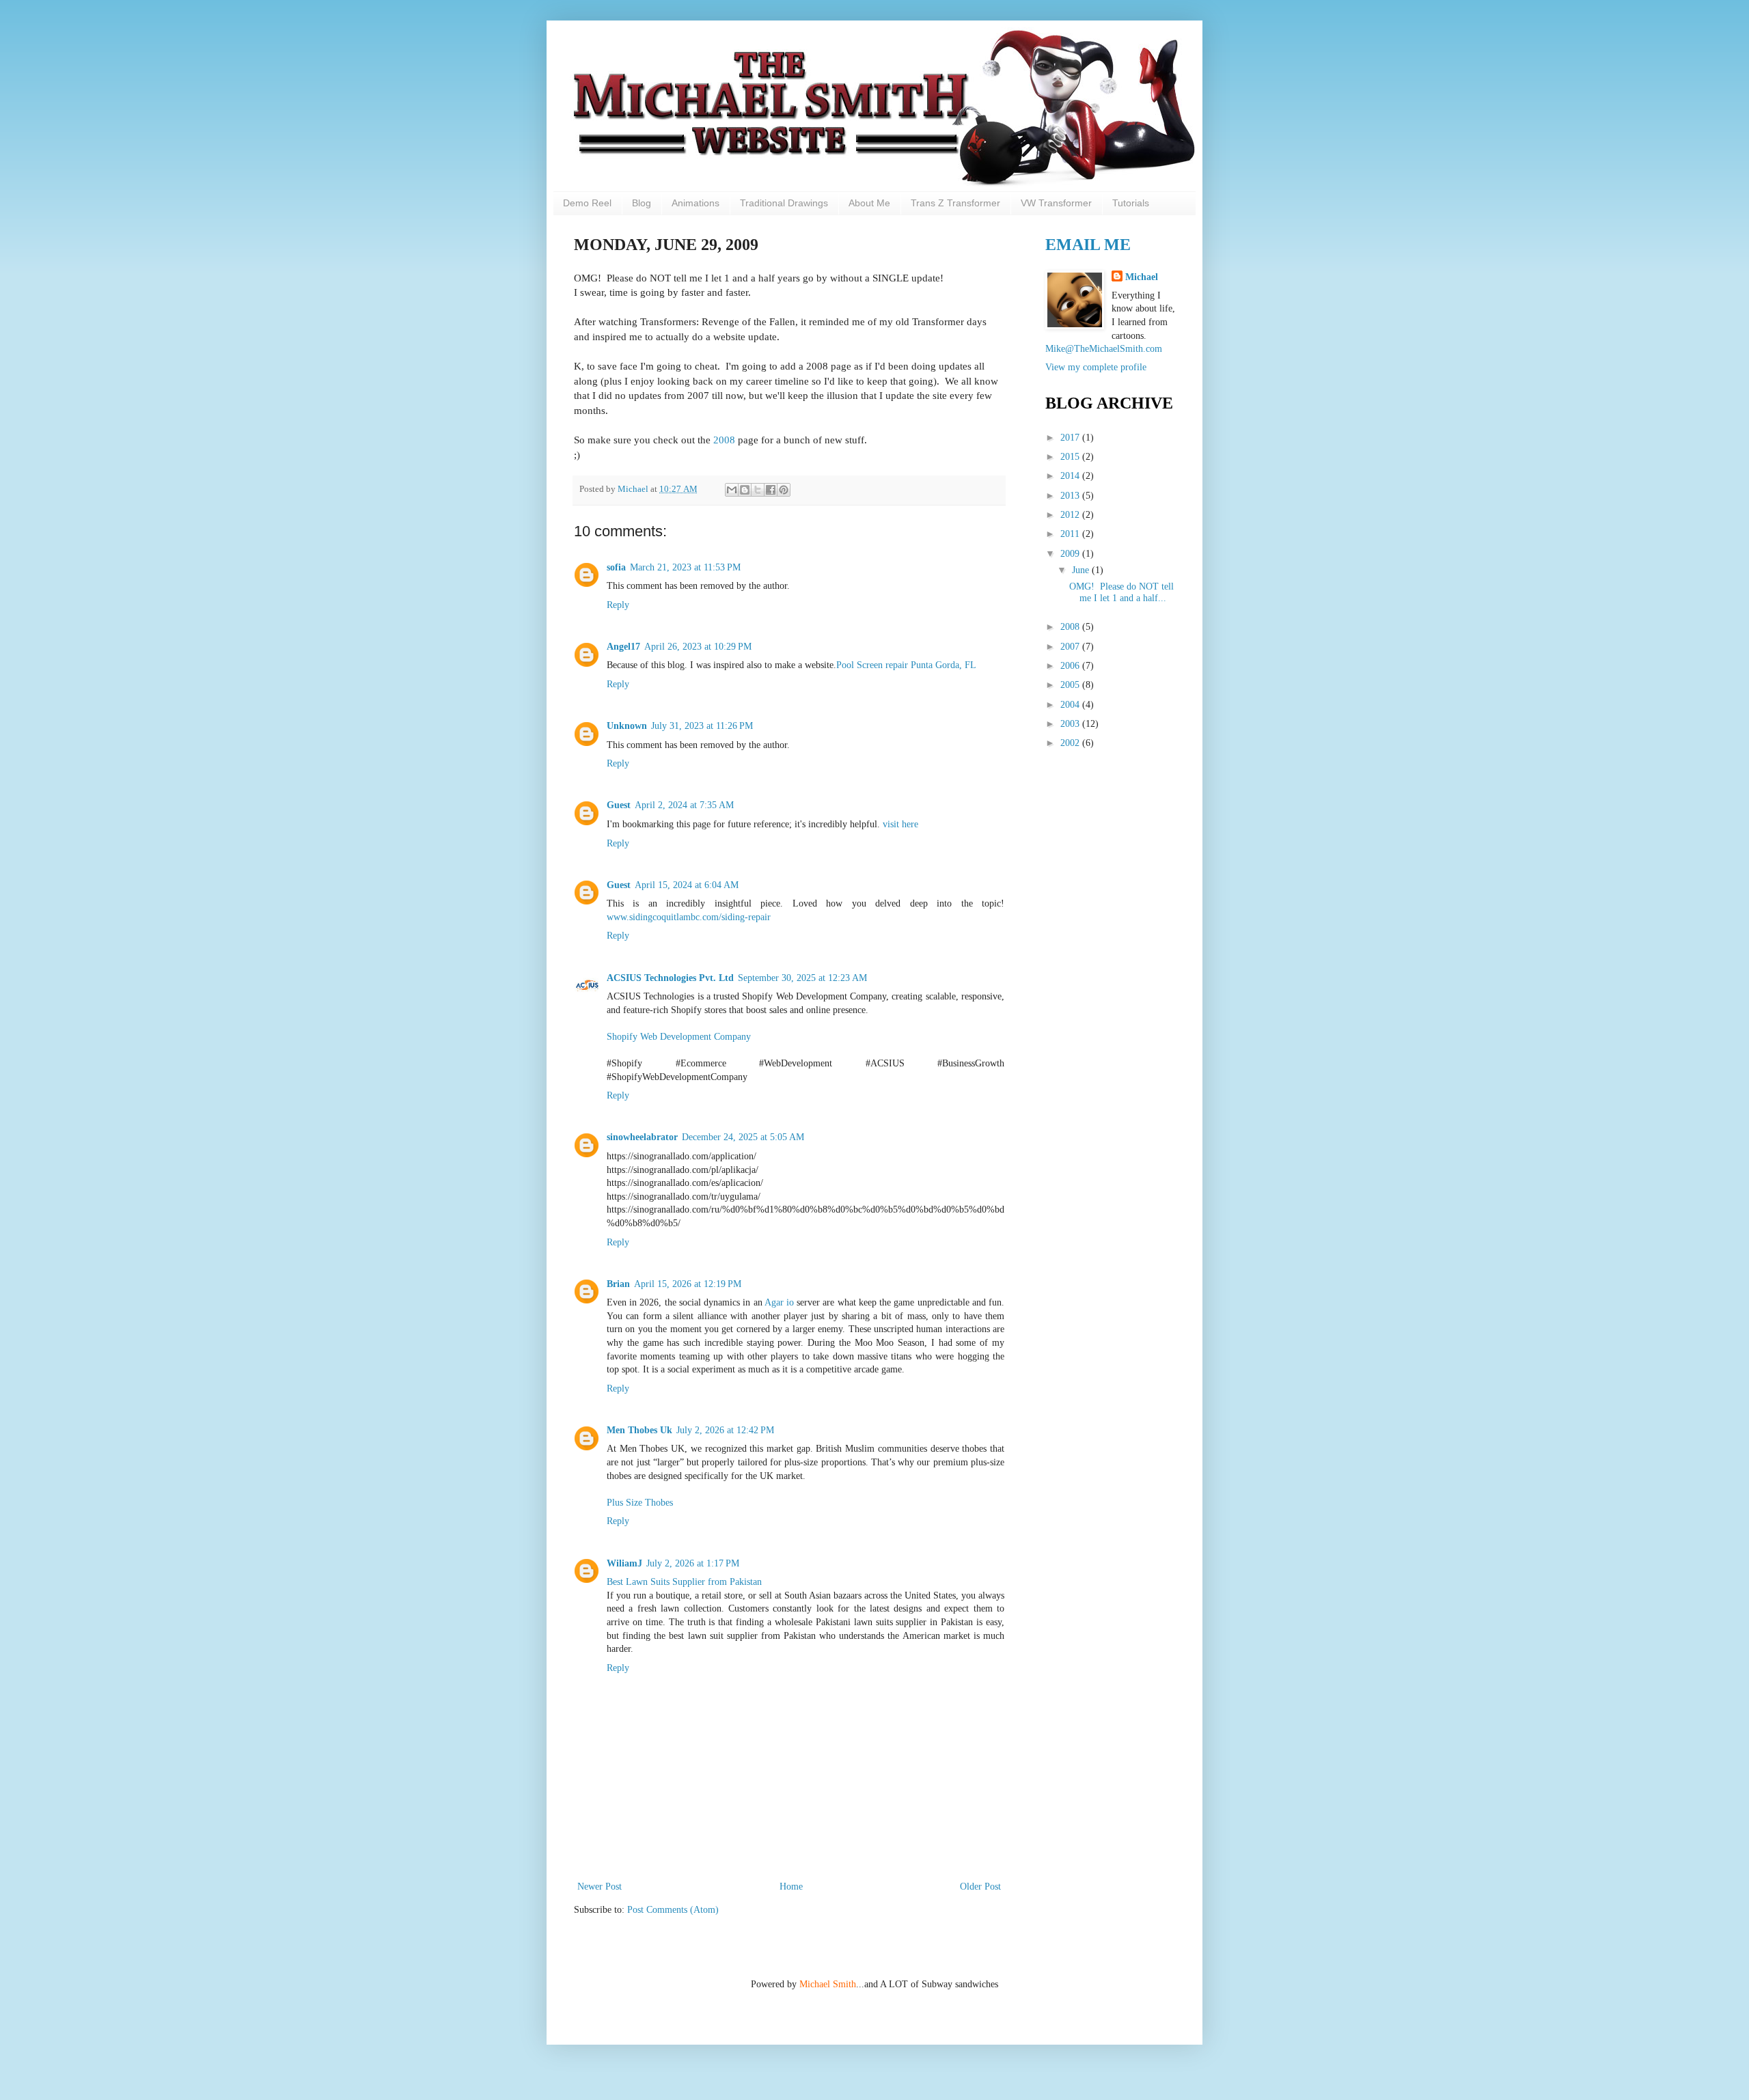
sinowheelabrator (642, 1137)
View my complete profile (1096, 367)
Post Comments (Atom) (673, 1910)
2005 (1071, 685)
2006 (1071, 666)
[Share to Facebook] (771, 490)
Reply (618, 605)
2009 (1071, 554)
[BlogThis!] (745, 490)
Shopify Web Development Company (679, 1037)
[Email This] (732, 490)
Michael (634, 489)
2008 (724, 440)
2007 (1071, 647)
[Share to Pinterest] (784, 490)
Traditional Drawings (784, 203)
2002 (1071, 743)
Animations (696, 203)
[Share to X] (758, 490)
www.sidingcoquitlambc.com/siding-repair (689, 917)
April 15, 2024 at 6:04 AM (687, 885)
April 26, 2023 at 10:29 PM (698, 647)
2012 (1071, 515)
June (1082, 570)
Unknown (627, 726)
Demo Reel (587, 203)
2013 (1071, 496)
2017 (1071, 438)
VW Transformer (1056, 203)
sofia (616, 567)
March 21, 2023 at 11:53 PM (685, 567)
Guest (619, 805)
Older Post (980, 1887)
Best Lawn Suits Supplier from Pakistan (684, 1582)
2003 (1071, 724)
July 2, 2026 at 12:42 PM (725, 1430)
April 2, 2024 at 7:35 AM (684, 805)
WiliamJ (624, 1563)
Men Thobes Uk (639, 1430)
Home (791, 1887)
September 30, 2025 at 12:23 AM (802, 978)
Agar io (779, 1302)
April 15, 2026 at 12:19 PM (688, 1284)
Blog (642, 203)
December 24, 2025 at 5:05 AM (743, 1137)
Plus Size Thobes (640, 1503)
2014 (1071, 476)
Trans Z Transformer (955, 203)
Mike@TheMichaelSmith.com (1104, 349)
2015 (1071, 457)
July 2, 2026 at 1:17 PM (693, 1563)
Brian (618, 1284)
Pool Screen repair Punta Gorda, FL (906, 665)
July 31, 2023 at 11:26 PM (702, 726)
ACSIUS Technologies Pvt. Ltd (670, 978)
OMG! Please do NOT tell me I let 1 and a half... (1121, 592)
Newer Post (600, 1887)
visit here (900, 824)
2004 (1071, 705)
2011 (1071, 534)
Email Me (1088, 245)
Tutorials (1131, 203)
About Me (869, 203)
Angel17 (623, 647)
